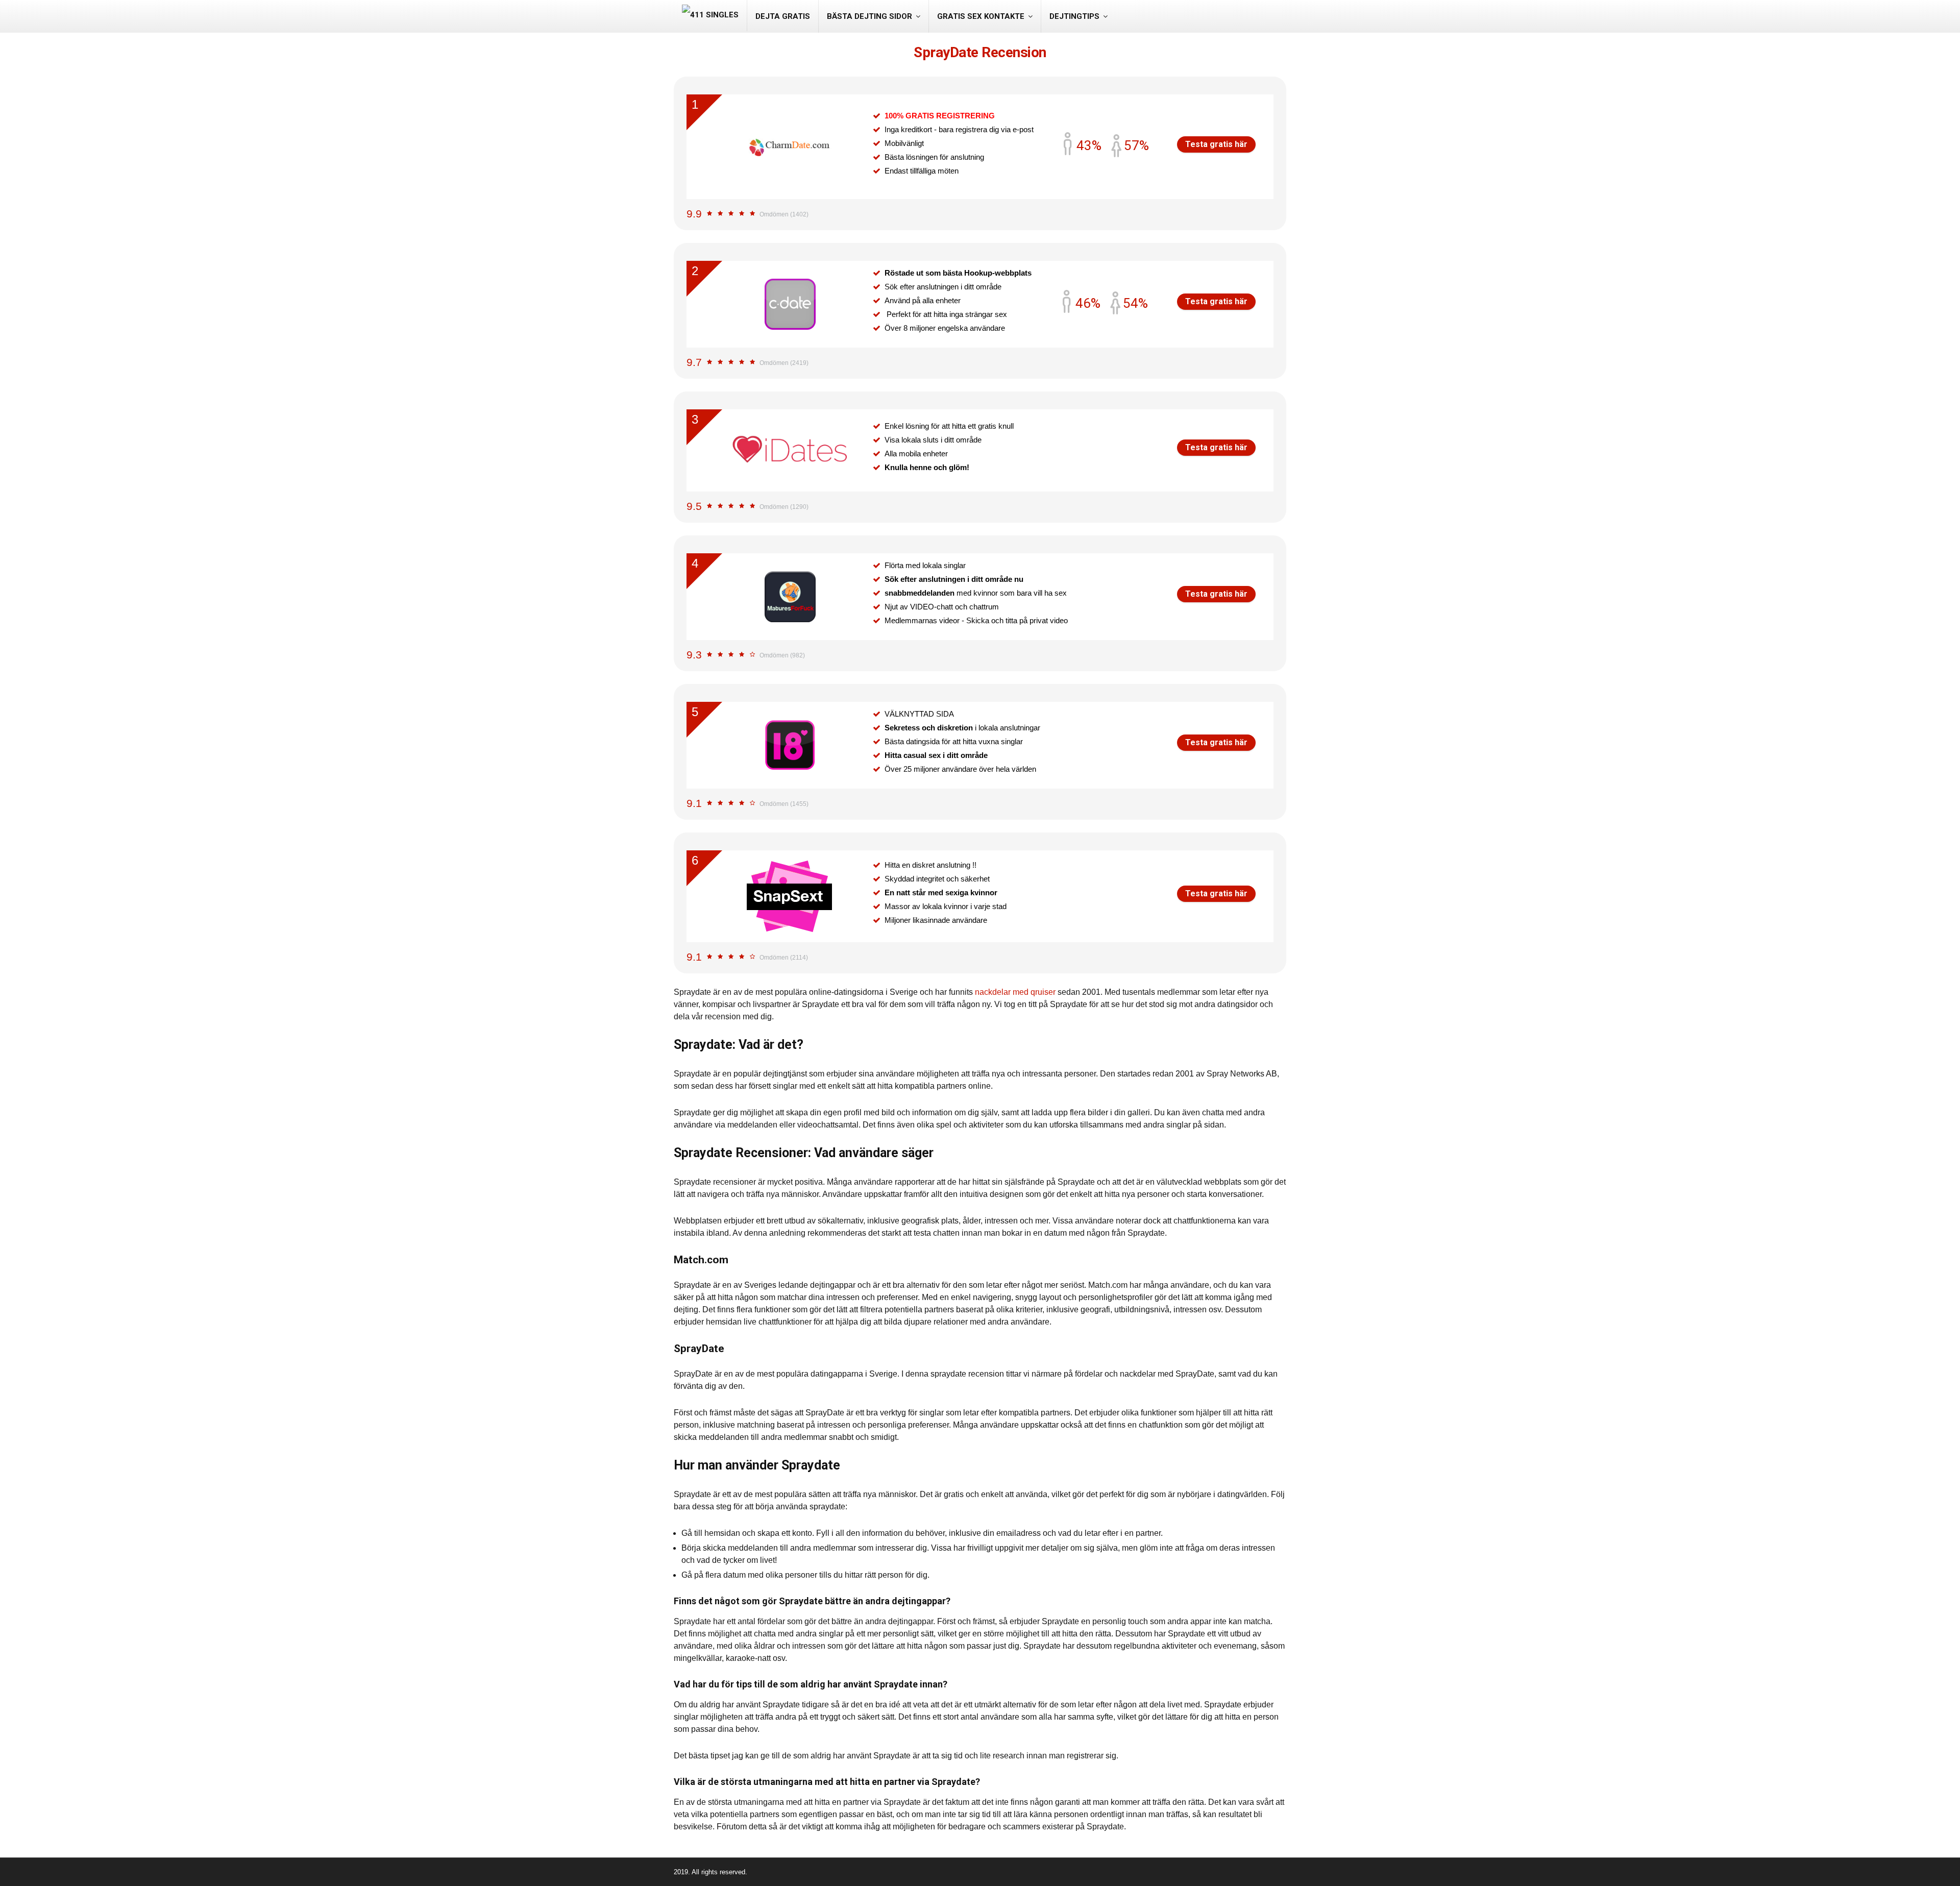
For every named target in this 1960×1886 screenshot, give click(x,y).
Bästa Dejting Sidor (869, 16)
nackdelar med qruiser (1015, 992)
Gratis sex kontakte (981, 16)
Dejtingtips (1074, 16)
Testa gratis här (1216, 144)
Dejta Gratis (783, 16)
